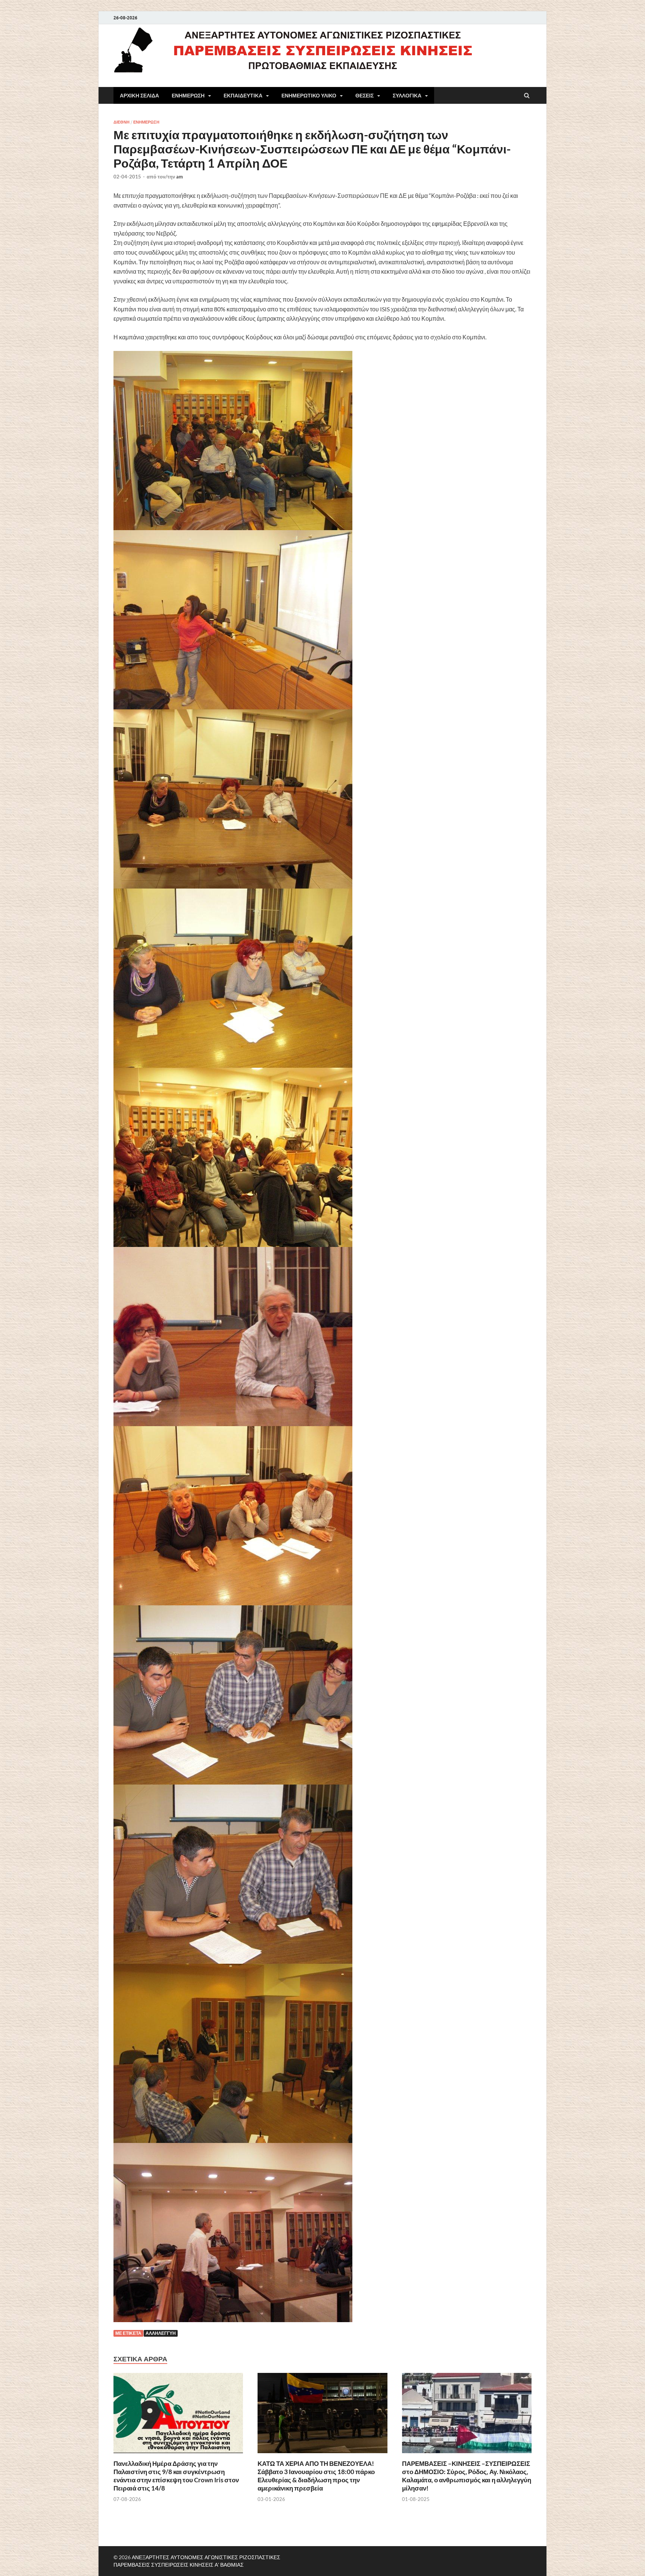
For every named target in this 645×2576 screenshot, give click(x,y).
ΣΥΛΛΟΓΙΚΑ (407, 96)
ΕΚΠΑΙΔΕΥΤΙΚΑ (243, 96)
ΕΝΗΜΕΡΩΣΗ (188, 96)
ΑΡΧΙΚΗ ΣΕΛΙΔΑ (139, 96)
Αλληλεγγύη (161, 2333)
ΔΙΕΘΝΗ (121, 122)
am (180, 177)
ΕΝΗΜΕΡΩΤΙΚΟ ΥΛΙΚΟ (309, 96)
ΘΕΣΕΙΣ (364, 96)
